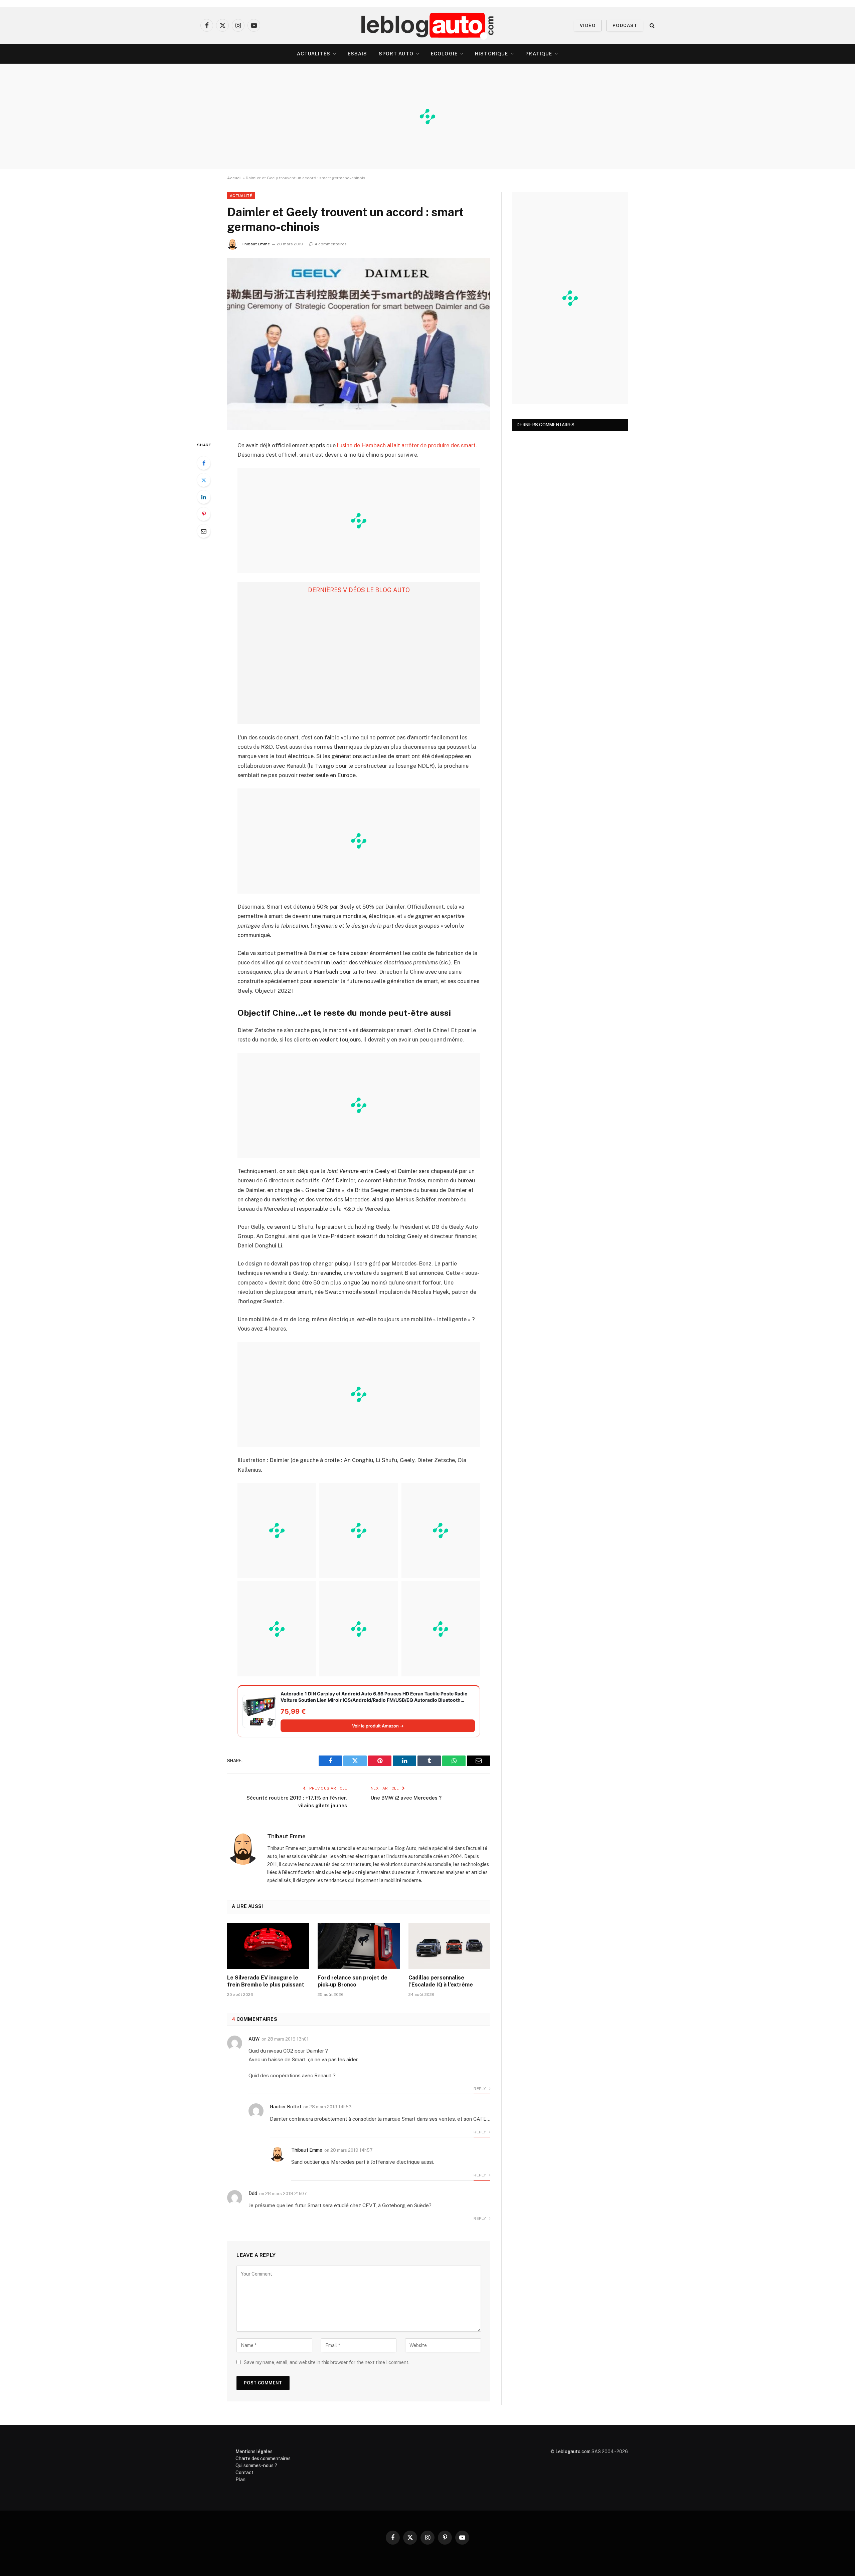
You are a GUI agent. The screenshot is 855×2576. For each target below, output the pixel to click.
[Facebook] (204, 463)
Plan (240, 2480)
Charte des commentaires (263, 2458)
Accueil (234, 178)
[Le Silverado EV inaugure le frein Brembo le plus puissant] (268, 1946)
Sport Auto (396, 54)
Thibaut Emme (256, 244)
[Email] (204, 531)
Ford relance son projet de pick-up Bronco (353, 1981)
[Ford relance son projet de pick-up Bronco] (359, 1946)
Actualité (241, 196)
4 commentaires (331, 244)
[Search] (651, 26)
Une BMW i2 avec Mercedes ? (406, 1798)
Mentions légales (254, 2451)
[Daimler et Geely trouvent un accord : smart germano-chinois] (359, 344)
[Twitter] (204, 480)
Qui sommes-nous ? (256, 2466)
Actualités (314, 54)
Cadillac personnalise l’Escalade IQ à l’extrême (441, 1981)
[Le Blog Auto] (428, 25)
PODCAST (625, 26)
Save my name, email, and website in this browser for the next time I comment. (327, 2362)
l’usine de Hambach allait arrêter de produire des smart (406, 445)
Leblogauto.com (573, 2451)
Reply (480, 2089)
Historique (491, 54)
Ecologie (444, 54)
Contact (244, 2473)
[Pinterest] (204, 514)
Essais (358, 54)
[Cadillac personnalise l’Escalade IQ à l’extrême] (449, 1946)
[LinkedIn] (204, 497)
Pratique (539, 54)
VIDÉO (588, 26)
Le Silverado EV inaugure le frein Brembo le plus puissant (266, 1981)
